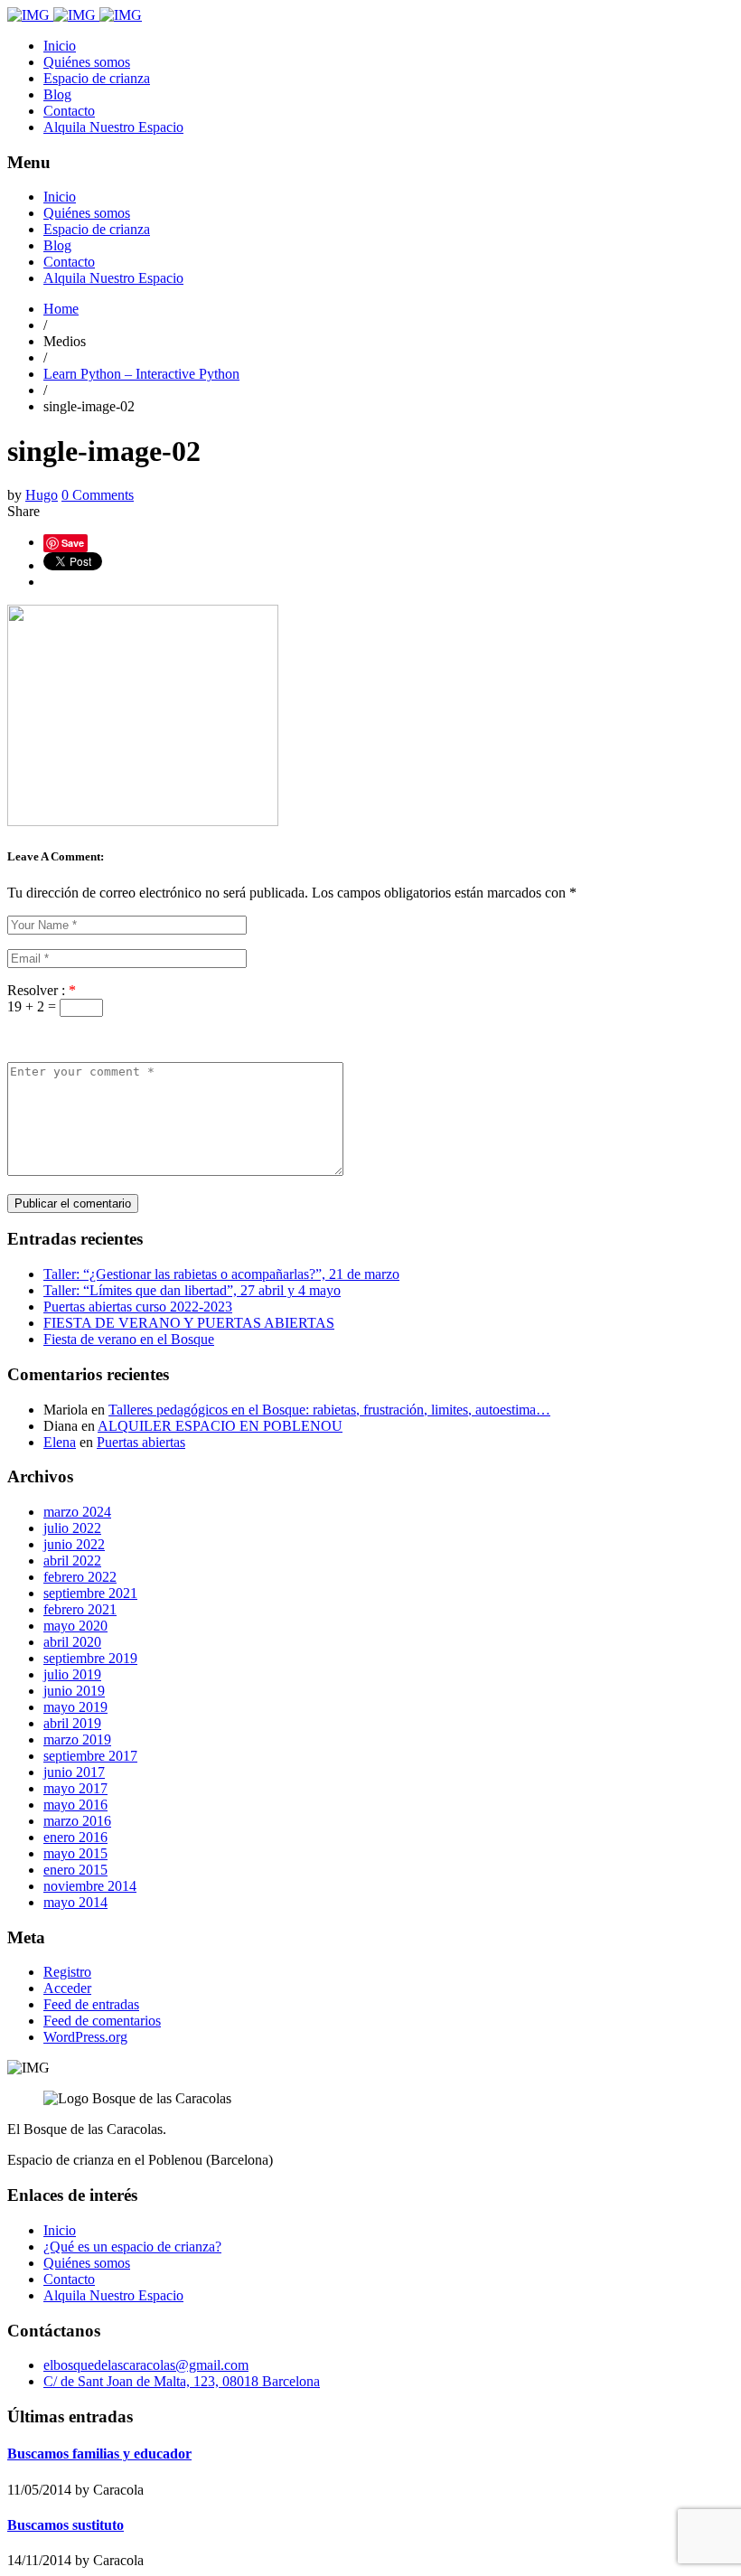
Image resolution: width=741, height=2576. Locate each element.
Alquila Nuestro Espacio (113, 127)
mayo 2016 (75, 1805)
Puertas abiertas (141, 1442)
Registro (67, 1972)
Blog (57, 94)
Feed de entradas (91, 2004)
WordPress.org (85, 2037)
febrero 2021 (80, 1609)
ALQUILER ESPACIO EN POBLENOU (220, 1426)
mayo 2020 (75, 1626)
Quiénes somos (87, 62)
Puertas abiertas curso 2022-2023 (138, 1307)
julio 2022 (72, 1528)
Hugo (42, 495)
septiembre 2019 (90, 1658)
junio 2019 (74, 1691)
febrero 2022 (80, 1577)
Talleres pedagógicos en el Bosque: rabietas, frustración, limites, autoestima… (329, 1410)
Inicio (60, 46)
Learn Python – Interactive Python (141, 374)
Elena (60, 1442)
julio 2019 (72, 1674)
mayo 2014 (75, 1902)
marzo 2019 (77, 1739)
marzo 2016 (77, 1821)
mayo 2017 (75, 1788)
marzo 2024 (77, 1512)
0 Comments (98, 495)
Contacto (69, 111)
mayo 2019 (75, 1707)
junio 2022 (74, 1544)
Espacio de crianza (97, 78)
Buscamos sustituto (66, 2525)
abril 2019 (72, 1723)
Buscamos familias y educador (99, 2454)
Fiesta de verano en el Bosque (129, 1339)
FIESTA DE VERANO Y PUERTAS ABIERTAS (189, 1323)
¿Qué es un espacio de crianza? (132, 2247)
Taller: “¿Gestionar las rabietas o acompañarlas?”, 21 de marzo (221, 1274)
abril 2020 (72, 1642)
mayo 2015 (75, 1853)
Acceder (67, 1988)
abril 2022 (72, 1561)
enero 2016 (75, 1837)
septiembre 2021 (90, 1593)
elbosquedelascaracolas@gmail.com (146, 2365)
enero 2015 (75, 1870)
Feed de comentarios (102, 2021)
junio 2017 (74, 1772)
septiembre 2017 (90, 1756)
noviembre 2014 (90, 1886)
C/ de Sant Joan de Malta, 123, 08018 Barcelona (182, 2381)
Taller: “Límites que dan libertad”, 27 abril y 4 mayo (192, 1290)
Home (61, 309)
